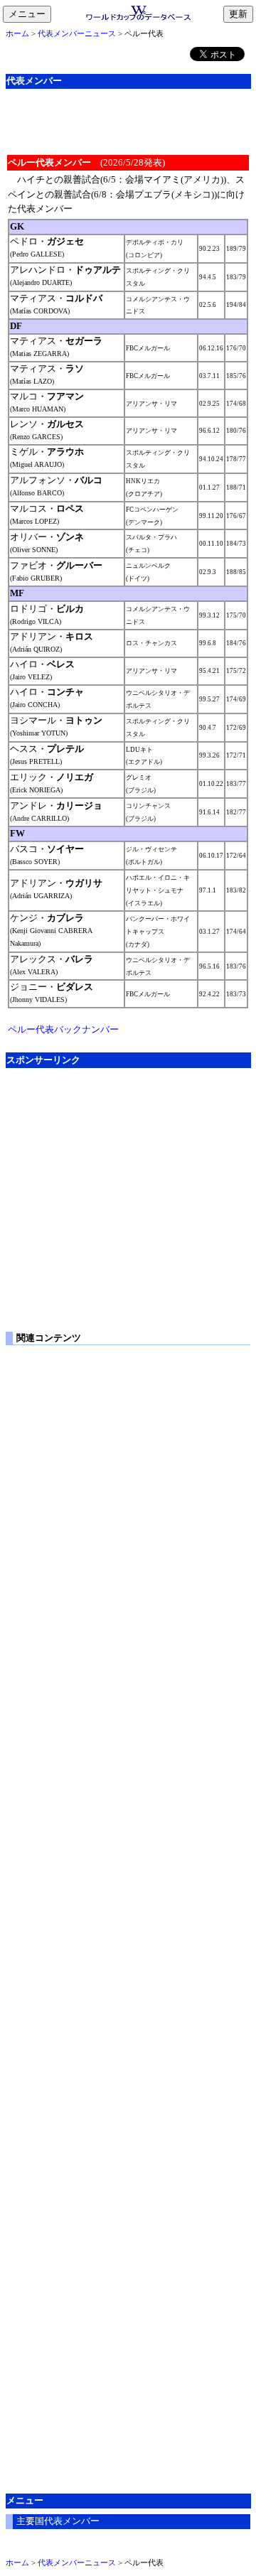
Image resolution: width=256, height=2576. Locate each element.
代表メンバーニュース (77, 33)
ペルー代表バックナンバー (63, 1029)
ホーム (17, 33)
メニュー (30, 15)
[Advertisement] (128, 120)
